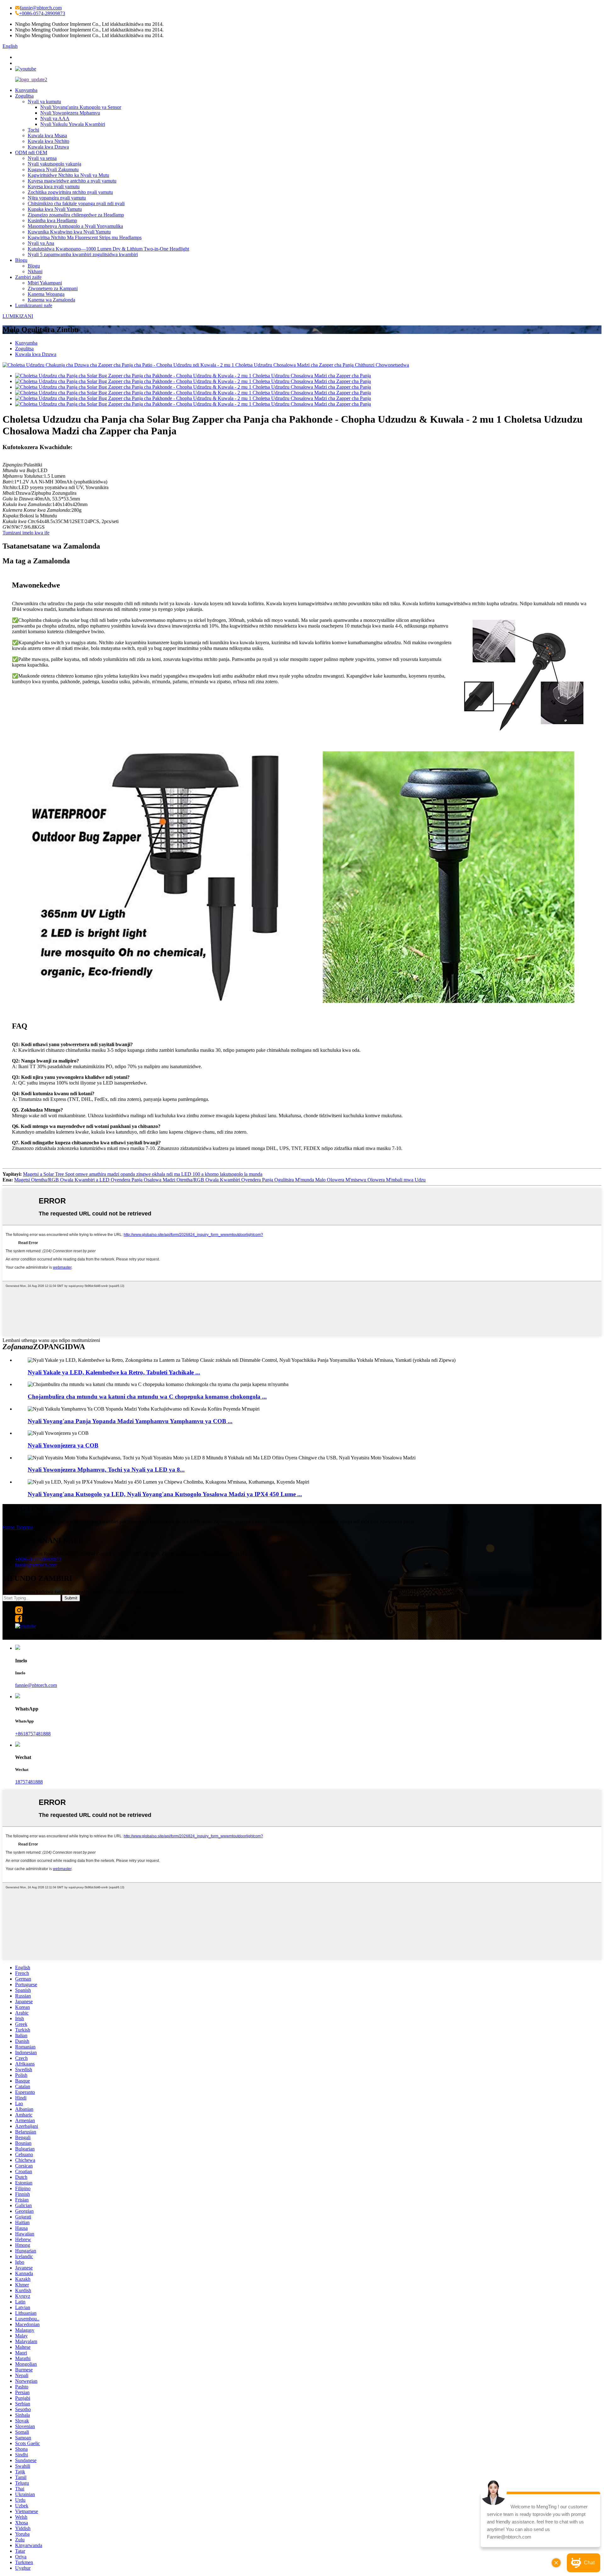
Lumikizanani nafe (34, 305)
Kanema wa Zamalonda (51, 300)
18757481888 (29, 1782)
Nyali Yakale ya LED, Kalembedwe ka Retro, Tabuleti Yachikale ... (114, 1372)
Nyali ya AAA (55, 118)
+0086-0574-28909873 (42, 13)
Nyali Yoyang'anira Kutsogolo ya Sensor (81, 107)
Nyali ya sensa (42, 158)
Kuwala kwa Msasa (47, 135)
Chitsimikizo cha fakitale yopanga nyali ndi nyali (76, 203)
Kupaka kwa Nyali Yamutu (55, 209)
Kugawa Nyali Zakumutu (53, 169)
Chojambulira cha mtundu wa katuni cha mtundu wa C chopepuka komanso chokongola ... (147, 1397)
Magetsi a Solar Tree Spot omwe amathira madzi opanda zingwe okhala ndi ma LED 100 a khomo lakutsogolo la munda (143, 1174)
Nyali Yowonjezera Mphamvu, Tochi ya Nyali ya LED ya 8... (106, 1470)
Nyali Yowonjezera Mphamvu (70, 113)
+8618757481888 (33, 1734)
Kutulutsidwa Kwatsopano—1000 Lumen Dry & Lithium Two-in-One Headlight (108, 249)
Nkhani (35, 271)
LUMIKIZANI (18, 316)
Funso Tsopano (18, 1527)
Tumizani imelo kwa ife (26, 533)
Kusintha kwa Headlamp (52, 220)
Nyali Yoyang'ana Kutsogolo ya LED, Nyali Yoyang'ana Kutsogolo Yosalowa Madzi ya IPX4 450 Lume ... (165, 1494)
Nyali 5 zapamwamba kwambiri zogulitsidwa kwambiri (83, 254)
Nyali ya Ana (41, 243)
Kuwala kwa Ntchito (48, 141)
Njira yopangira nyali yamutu (57, 198)
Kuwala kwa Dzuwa (48, 147)
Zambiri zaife (28, 277)
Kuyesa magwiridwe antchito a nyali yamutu (72, 181)
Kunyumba (26, 90)
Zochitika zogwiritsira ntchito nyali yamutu (70, 192)
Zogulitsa (24, 96)
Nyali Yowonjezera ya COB (63, 1445)
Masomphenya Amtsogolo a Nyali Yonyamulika (75, 226)
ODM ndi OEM (31, 152)
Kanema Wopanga (46, 294)
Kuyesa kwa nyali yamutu (54, 186)
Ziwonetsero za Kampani (53, 288)
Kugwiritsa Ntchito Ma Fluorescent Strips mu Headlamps (85, 237)
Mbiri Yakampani (45, 283)
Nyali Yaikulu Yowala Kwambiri (73, 124)
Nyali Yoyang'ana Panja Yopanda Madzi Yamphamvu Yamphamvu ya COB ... (130, 1421)
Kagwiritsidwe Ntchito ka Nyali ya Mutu (68, 175)
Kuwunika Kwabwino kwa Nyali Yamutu (69, 232)
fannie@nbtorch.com (41, 8)
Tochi (33, 130)
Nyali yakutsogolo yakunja (54, 164)
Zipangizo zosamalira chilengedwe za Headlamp (76, 215)
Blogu (21, 260)
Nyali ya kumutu (44, 101)
